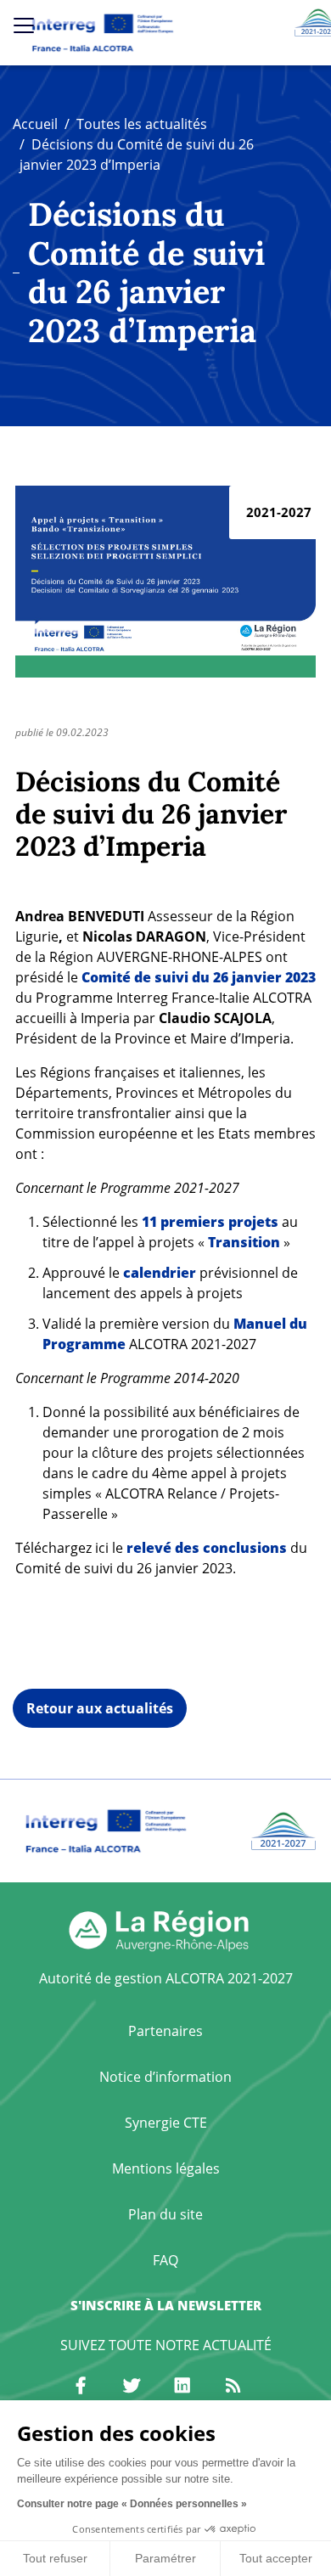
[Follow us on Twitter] (132, 2386)
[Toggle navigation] (24, 25)
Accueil (35, 124)
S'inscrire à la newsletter (166, 2305)
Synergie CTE (166, 2123)
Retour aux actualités (100, 1708)
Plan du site (165, 2214)
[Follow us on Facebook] (81, 2386)
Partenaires (165, 2031)
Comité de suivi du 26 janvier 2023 (199, 977)
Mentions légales (166, 2168)
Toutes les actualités (142, 124)
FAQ (165, 2260)
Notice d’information (165, 2077)
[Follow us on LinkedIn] (182, 2386)
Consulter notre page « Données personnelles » (132, 2504)
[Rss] (233, 2386)
